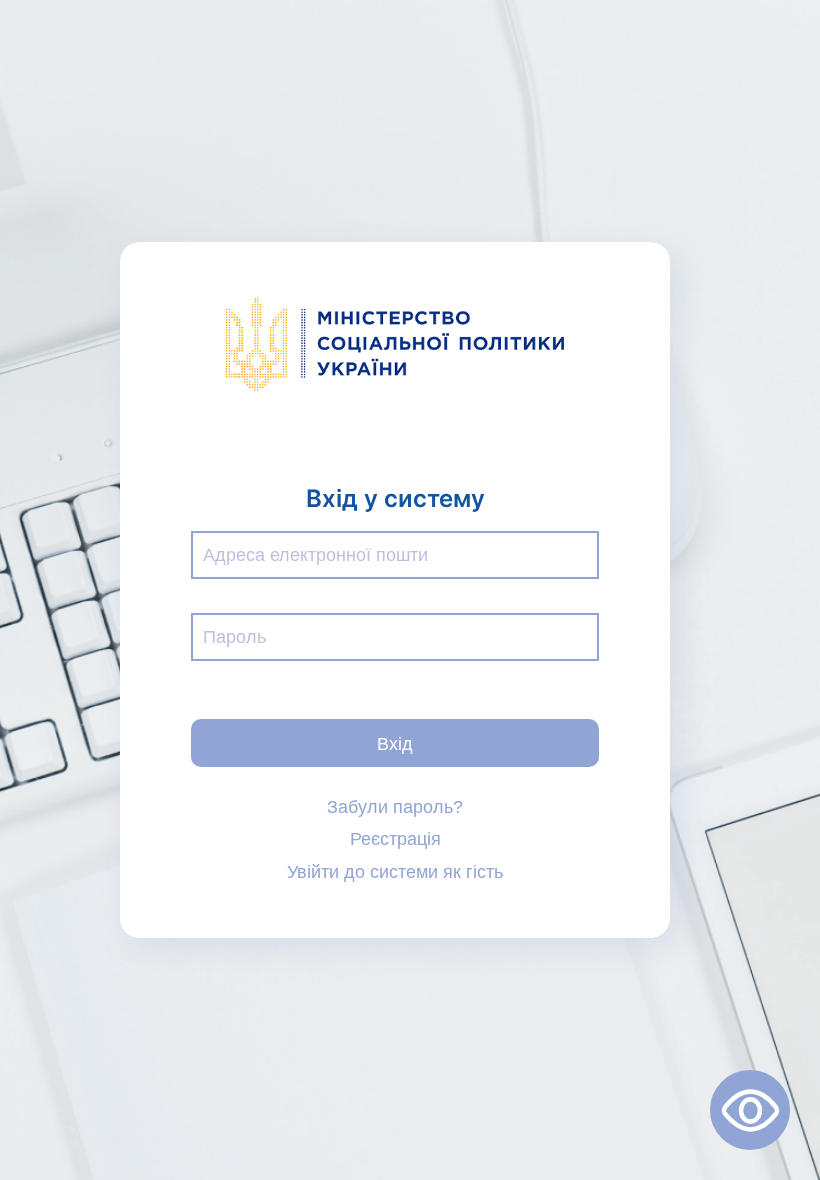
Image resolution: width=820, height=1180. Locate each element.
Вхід (395, 742)
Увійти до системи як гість (395, 872)
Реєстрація (395, 839)
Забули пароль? (395, 807)
